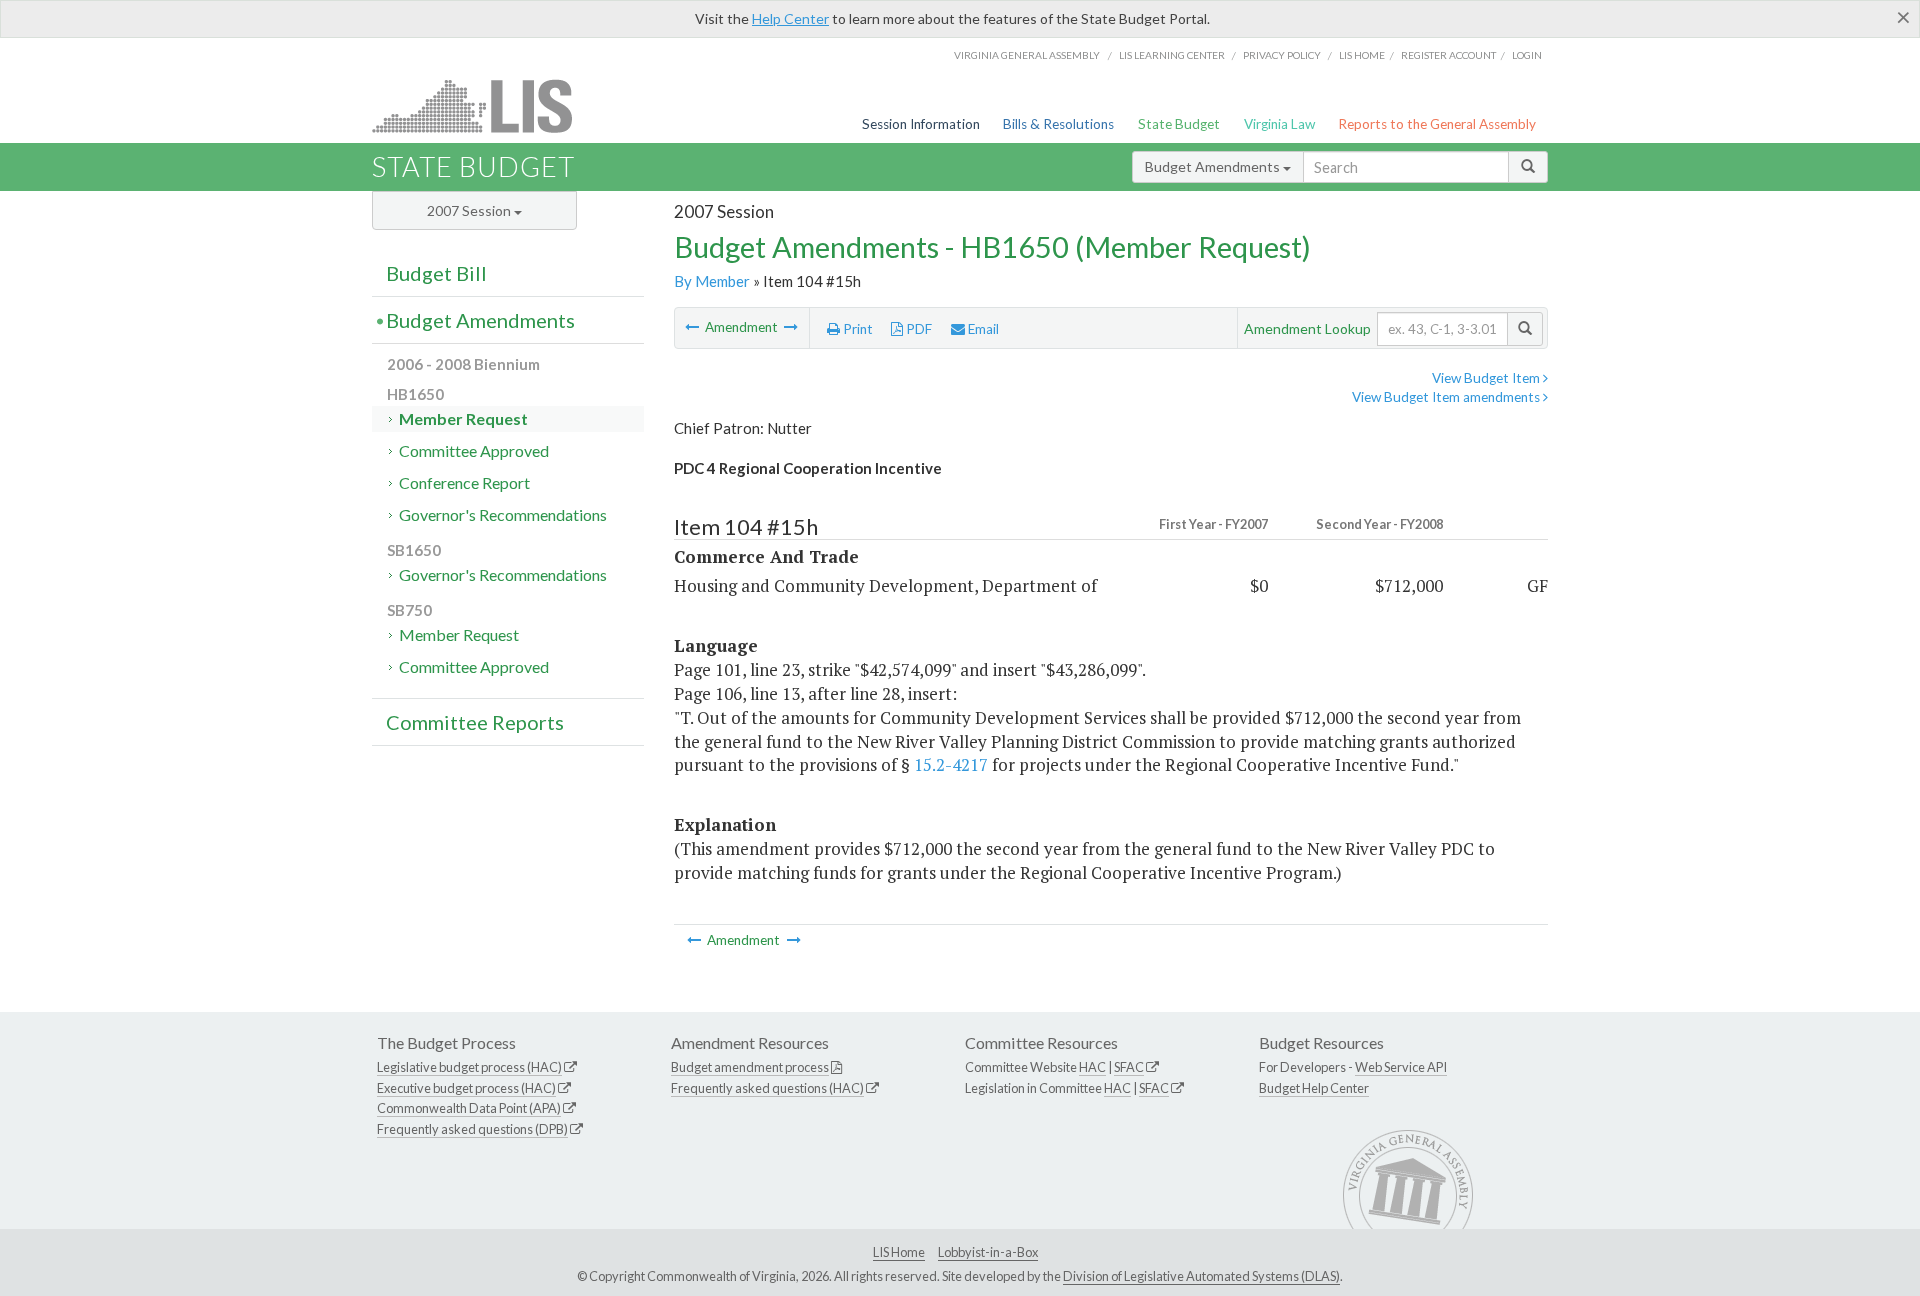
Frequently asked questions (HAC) (767, 1088)
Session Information (921, 124)
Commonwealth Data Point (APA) (469, 1108)
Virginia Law (1279, 124)
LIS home (1362, 55)
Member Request (463, 418)
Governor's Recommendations (503, 514)
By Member (712, 281)
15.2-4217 (951, 764)
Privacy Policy (1282, 55)
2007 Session (470, 210)
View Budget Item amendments (1447, 397)
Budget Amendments (1214, 166)
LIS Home (899, 1252)
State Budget (1179, 124)
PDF (917, 329)
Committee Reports (475, 722)
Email (982, 329)
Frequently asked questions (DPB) (472, 1129)
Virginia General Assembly (1027, 55)
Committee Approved (474, 450)
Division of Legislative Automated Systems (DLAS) (1201, 1276)
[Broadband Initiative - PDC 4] (693, 327)
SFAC (1129, 1067)
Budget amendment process (750, 1067)
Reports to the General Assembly (1437, 124)
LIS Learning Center (1172, 55)
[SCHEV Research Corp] (791, 327)
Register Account (1448, 55)
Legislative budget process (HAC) (469, 1067)
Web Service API (1401, 1067)
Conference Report (464, 482)
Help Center (790, 18)
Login (1527, 55)
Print (856, 329)
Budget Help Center (1314, 1088)
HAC (1092, 1067)
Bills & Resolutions (1058, 124)
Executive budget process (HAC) (466, 1088)
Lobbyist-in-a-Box (988, 1252)
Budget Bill (436, 273)
